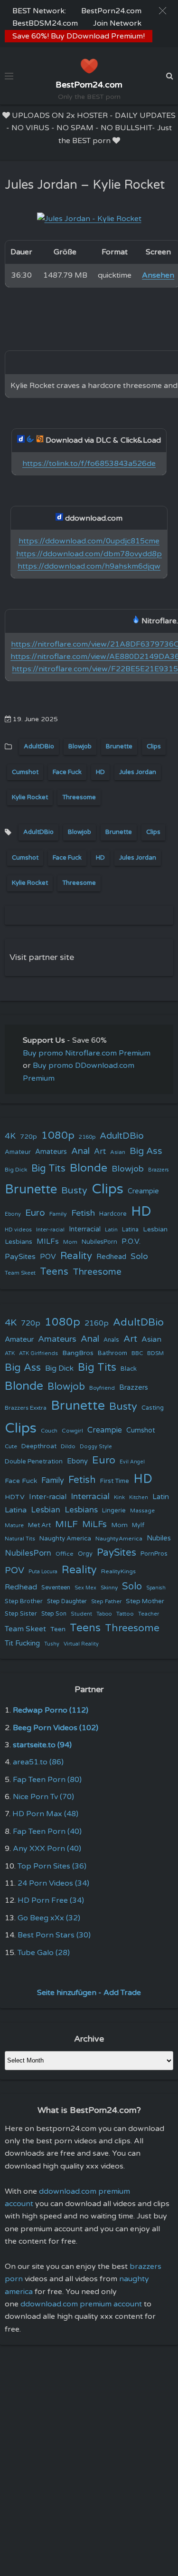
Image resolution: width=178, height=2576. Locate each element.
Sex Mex (85, 1588)
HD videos (18, 1230)
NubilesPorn (99, 1242)
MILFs (48, 1241)
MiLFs (94, 1524)
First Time (115, 1481)
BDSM (155, 1353)
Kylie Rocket (30, 797)
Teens (54, 1272)
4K (10, 1136)
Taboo (104, 1614)
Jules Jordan (138, 772)
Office (65, 1554)
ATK (10, 1353)
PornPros (154, 1554)
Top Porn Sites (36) (52, 1866)
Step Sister (21, 1614)
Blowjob (80, 746)
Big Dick (16, 1170)
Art (100, 1152)
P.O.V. (131, 1241)
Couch (49, 1431)
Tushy (52, 1644)
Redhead (111, 1257)
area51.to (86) (38, 1762)
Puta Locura (43, 1572)
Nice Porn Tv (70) (43, 1797)
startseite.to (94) (42, 1745)
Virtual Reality (81, 1644)
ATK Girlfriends (38, 1353)
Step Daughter (67, 1602)
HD (100, 772)
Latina (130, 1230)
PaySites (20, 1257)
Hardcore (113, 1214)
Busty (74, 1191)
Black (129, 1369)
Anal (80, 1151)
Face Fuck (67, 772)
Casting (153, 1408)
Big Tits (48, 1168)
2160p (87, 1137)
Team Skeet (20, 1273)
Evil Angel (132, 1462)
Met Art (39, 1525)
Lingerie (114, 1511)
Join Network (117, 23)
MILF (66, 1524)
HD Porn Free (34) (51, 1900)
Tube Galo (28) (44, 1953)
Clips (154, 746)
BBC (137, 1353)
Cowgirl (72, 1431)
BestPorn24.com (111, 11)
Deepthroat (39, 1446)
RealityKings (118, 1571)
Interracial (85, 1229)
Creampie (143, 1191)
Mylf (138, 1525)
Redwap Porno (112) (51, 1710)
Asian (118, 1152)
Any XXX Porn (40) (47, 1849)
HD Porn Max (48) (45, 1814)
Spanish (156, 1588)
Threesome (79, 797)
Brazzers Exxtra (26, 1408)
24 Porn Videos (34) (53, 1883)
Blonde (89, 1168)
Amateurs (51, 1152)
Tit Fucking (22, 1643)
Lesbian (155, 1229)
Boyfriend (102, 1388)
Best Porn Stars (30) (54, 1935)
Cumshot (25, 772)
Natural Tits (20, 1539)
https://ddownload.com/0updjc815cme (89, 541)
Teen (58, 1629)
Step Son (54, 1614)
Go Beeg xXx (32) (49, 1918)
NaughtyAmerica (119, 1539)
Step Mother (145, 1601)
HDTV (15, 1497)
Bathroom (112, 1353)
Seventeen (56, 1588)
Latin (111, 1230)
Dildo (68, 1446)
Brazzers (159, 1170)
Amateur (18, 1152)
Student (81, 1614)
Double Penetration (34, 1462)
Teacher (149, 1614)
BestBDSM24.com (45, 23)
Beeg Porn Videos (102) (56, 1728)
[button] (163, 11)
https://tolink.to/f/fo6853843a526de (89, 464)
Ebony (13, 1214)
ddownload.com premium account (81, 2304)
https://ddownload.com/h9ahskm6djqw (89, 566)
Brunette (119, 746)
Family (58, 1214)
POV (48, 1257)
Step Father (106, 1601)
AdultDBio (39, 746)
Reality (76, 1256)
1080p (58, 1135)
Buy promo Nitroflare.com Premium (87, 1053)
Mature (14, 1525)
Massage (142, 1511)
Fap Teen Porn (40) (47, 1831)
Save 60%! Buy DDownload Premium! (79, 36)
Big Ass (146, 1151)
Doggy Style (96, 1447)
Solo (139, 1256)
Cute (11, 1446)
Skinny (109, 1588)
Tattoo (125, 1614)
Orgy (85, 1554)
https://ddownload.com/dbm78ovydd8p (89, 554)
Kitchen (139, 1497)
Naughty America (65, 1539)
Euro (35, 1213)
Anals (111, 1340)
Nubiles (159, 1538)
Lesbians (19, 1242)
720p (28, 1137)
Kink (119, 1497)
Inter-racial (50, 1230)
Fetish (83, 1213)
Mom (70, 1242)
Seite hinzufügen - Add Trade (89, 1993)
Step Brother (24, 1601)
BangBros (78, 1353)
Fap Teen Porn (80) (47, 1780)
